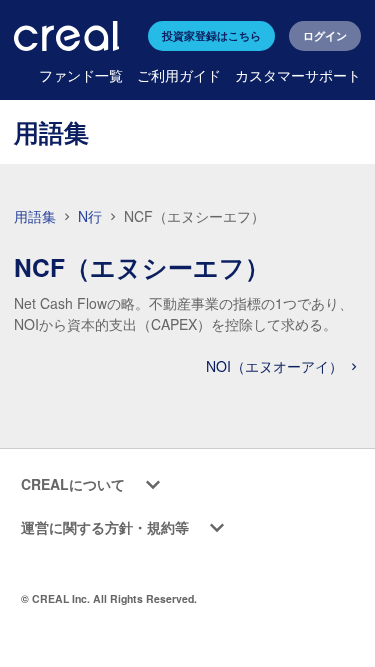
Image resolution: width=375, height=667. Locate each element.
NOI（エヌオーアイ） (276, 366)
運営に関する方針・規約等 (105, 527)
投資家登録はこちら (211, 35)
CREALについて (73, 484)
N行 (92, 216)
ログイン (325, 35)
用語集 (35, 216)
